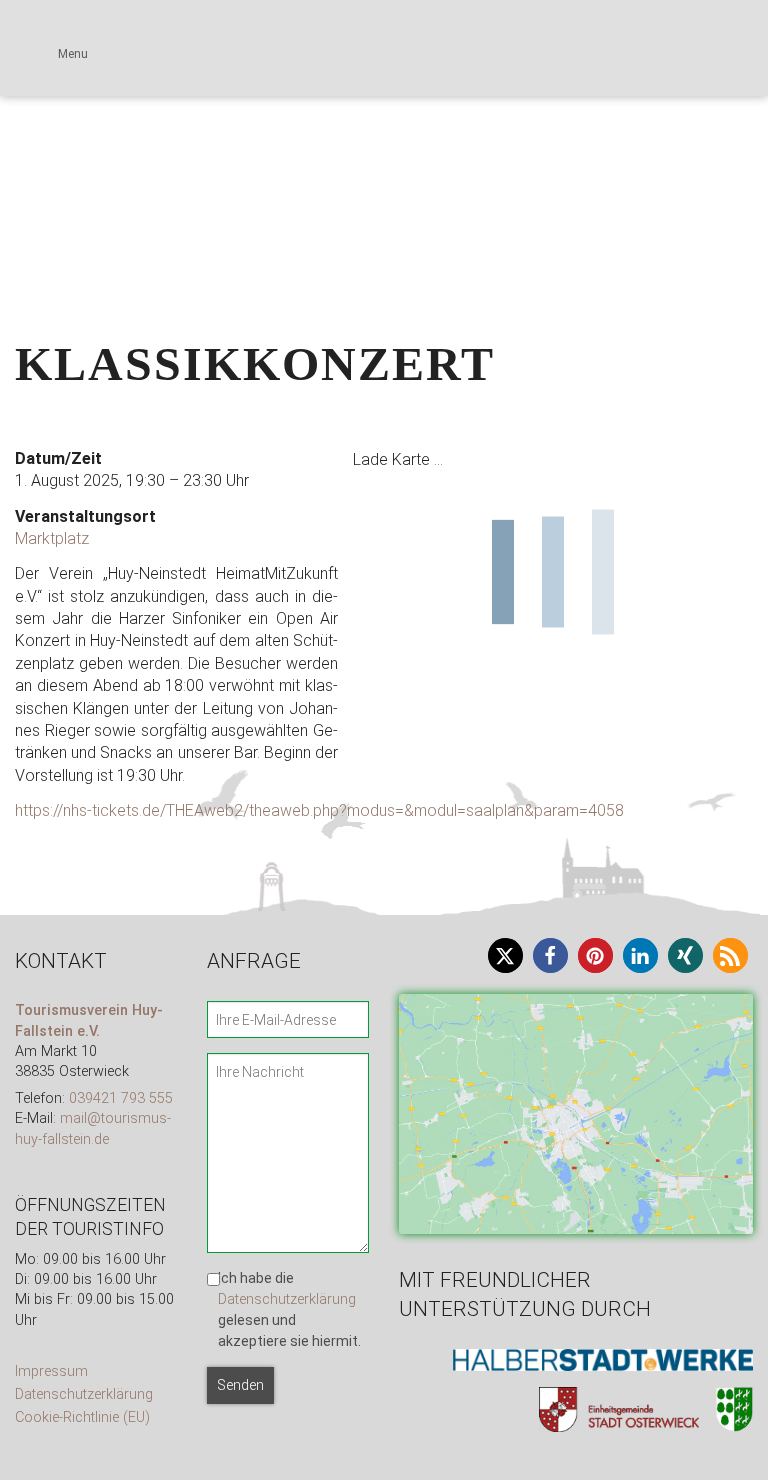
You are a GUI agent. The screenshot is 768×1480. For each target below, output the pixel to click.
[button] (31, 100)
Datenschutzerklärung (84, 1394)
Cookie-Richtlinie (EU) (82, 1417)
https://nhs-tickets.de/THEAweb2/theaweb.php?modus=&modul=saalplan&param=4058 (319, 810)
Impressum (51, 1371)
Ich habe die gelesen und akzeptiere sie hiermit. (289, 1310)
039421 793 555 (121, 1098)
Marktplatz (52, 538)
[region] (384, 100)
